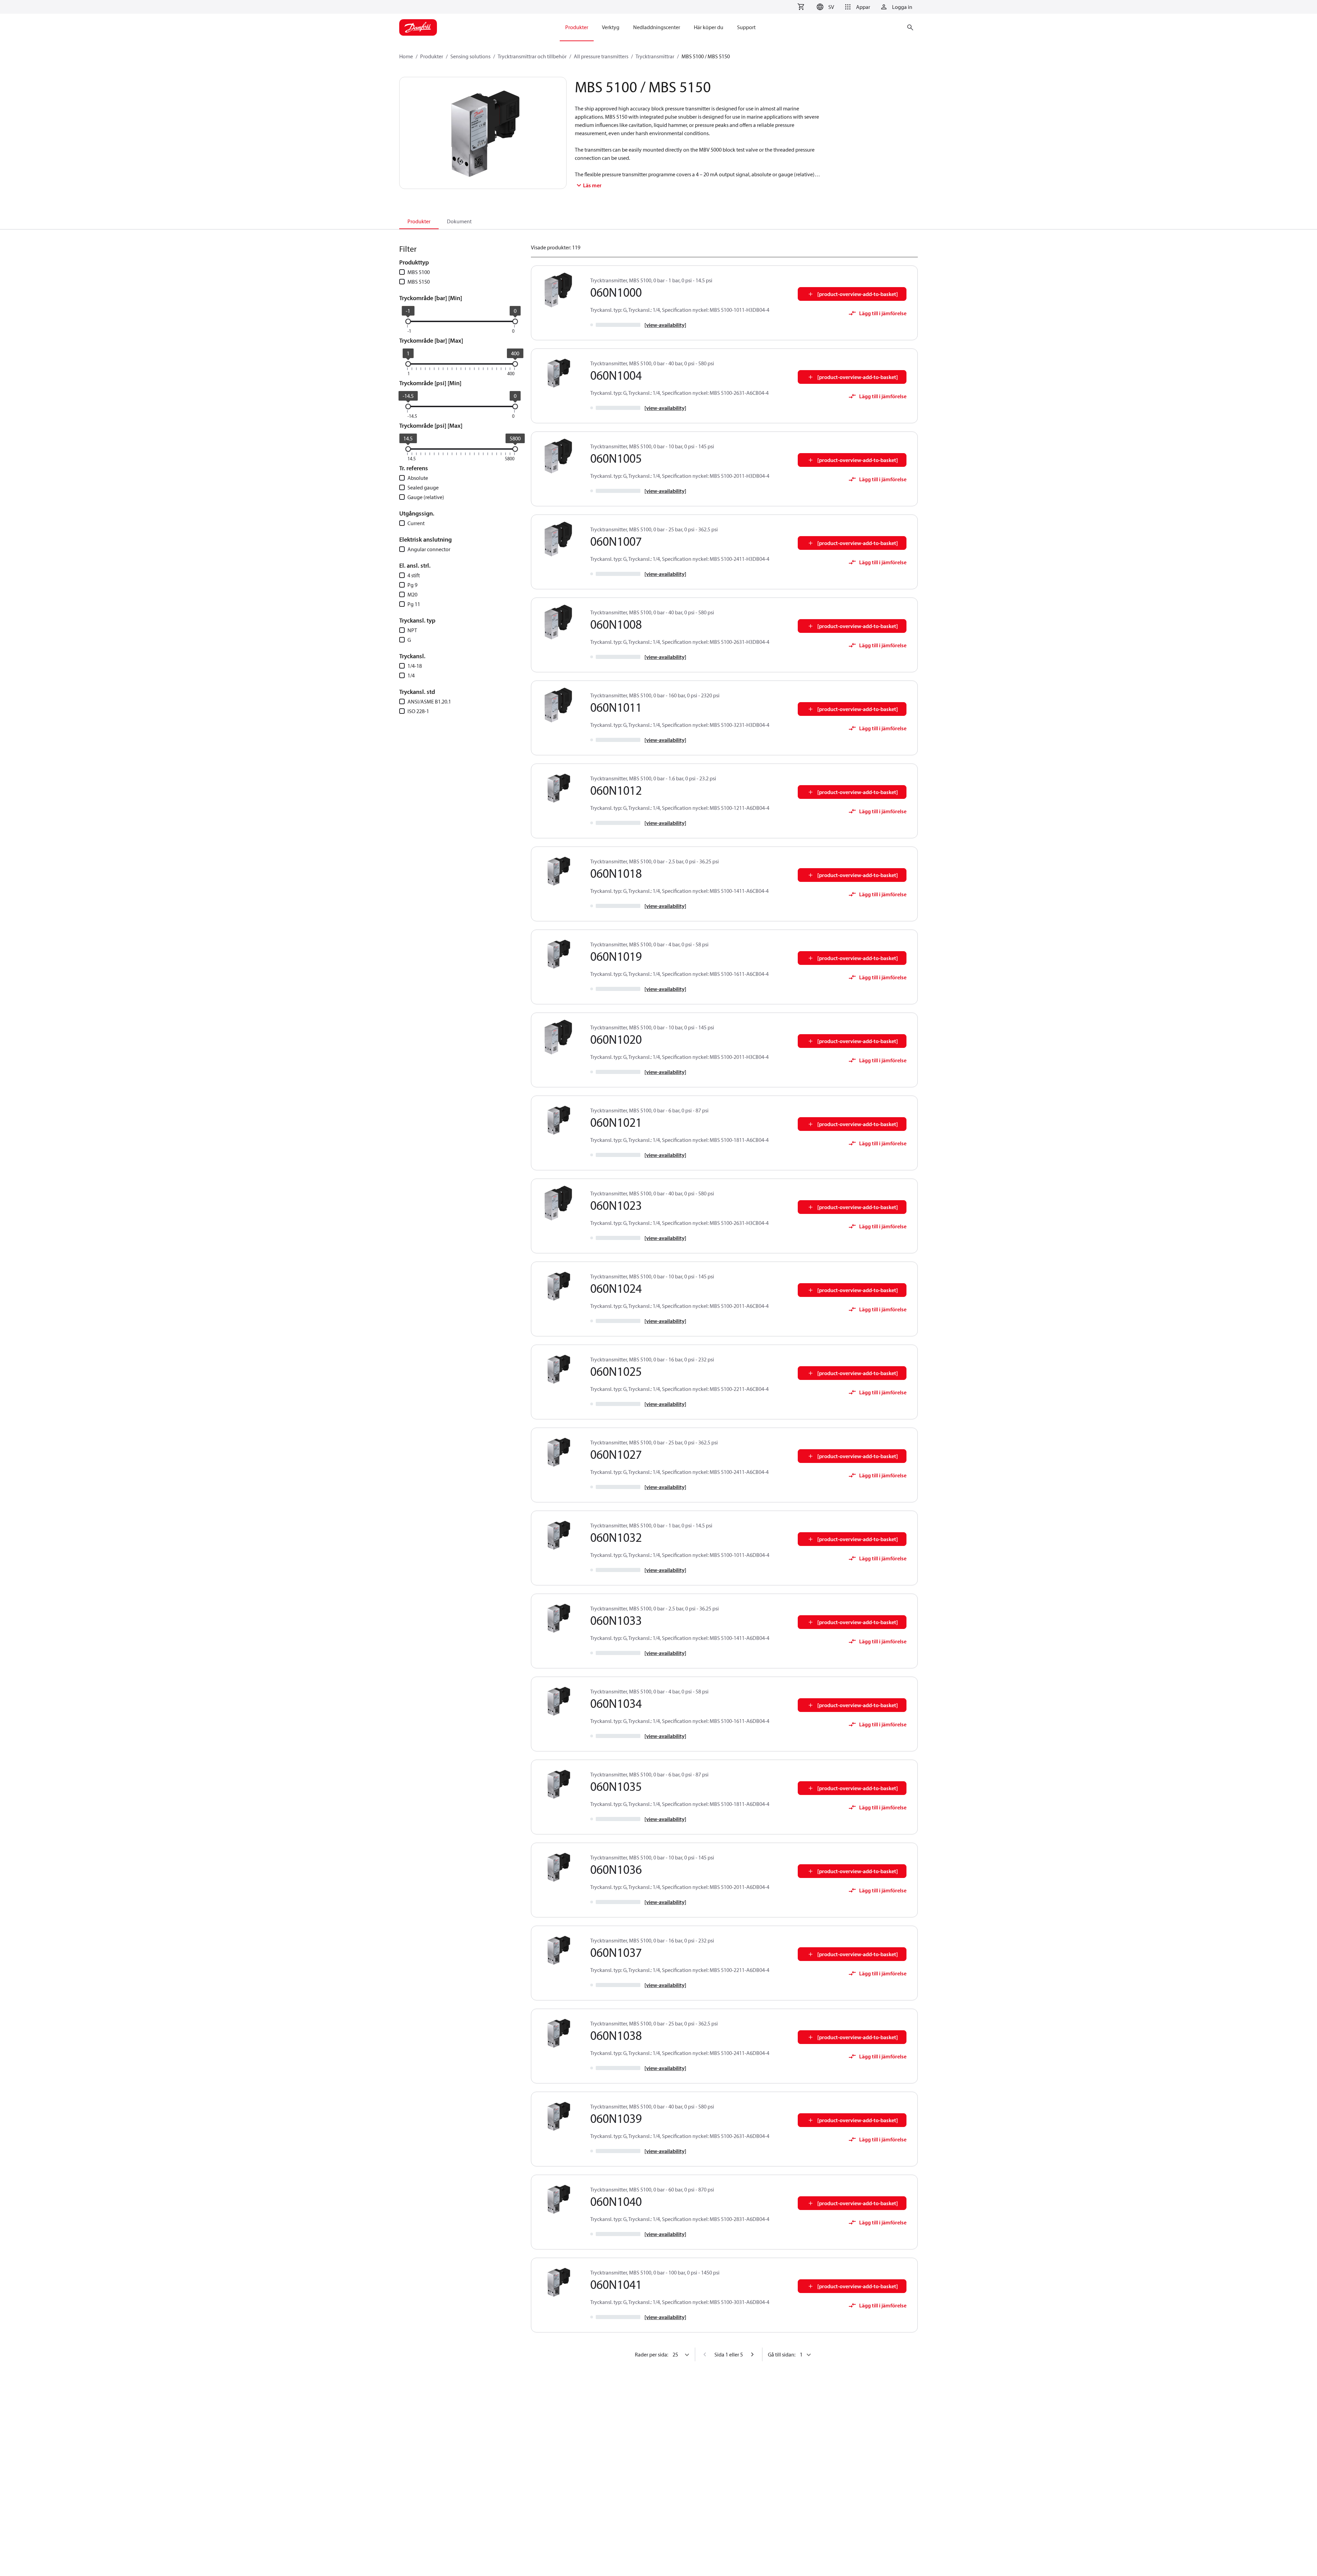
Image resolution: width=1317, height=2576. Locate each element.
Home (406, 56)
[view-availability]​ (665, 325)
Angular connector (429, 549)
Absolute (418, 478)
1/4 (411, 675)
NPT (412, 630)
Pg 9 (412, 585)
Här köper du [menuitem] (709, 27)
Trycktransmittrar (655, 56)
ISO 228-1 (418, 711)
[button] (824, 7)
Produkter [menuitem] (577, 27)
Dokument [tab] (459, 221)
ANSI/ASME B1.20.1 (429, 701)
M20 (412, 594)
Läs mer (592, 185)
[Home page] (418, 27)
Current (416, 523)
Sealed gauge (423, 487)
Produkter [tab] (419, 221)
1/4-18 (415, 666)
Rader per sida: (651, 2354)
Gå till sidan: (782, 2354)
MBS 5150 (419, 282)
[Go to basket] (801, 7)
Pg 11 (414, 604)
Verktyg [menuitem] (611, 27)
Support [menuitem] (746, 27)
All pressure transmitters (601, 56)
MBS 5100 (419, 272)
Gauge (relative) (426, 497)
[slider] (408, 321)
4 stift (414, 575)
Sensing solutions (470, 56)
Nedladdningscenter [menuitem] (657, 27)
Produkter (432, 56)
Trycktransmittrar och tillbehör (532, 56)
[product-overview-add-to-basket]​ (858, 294)
